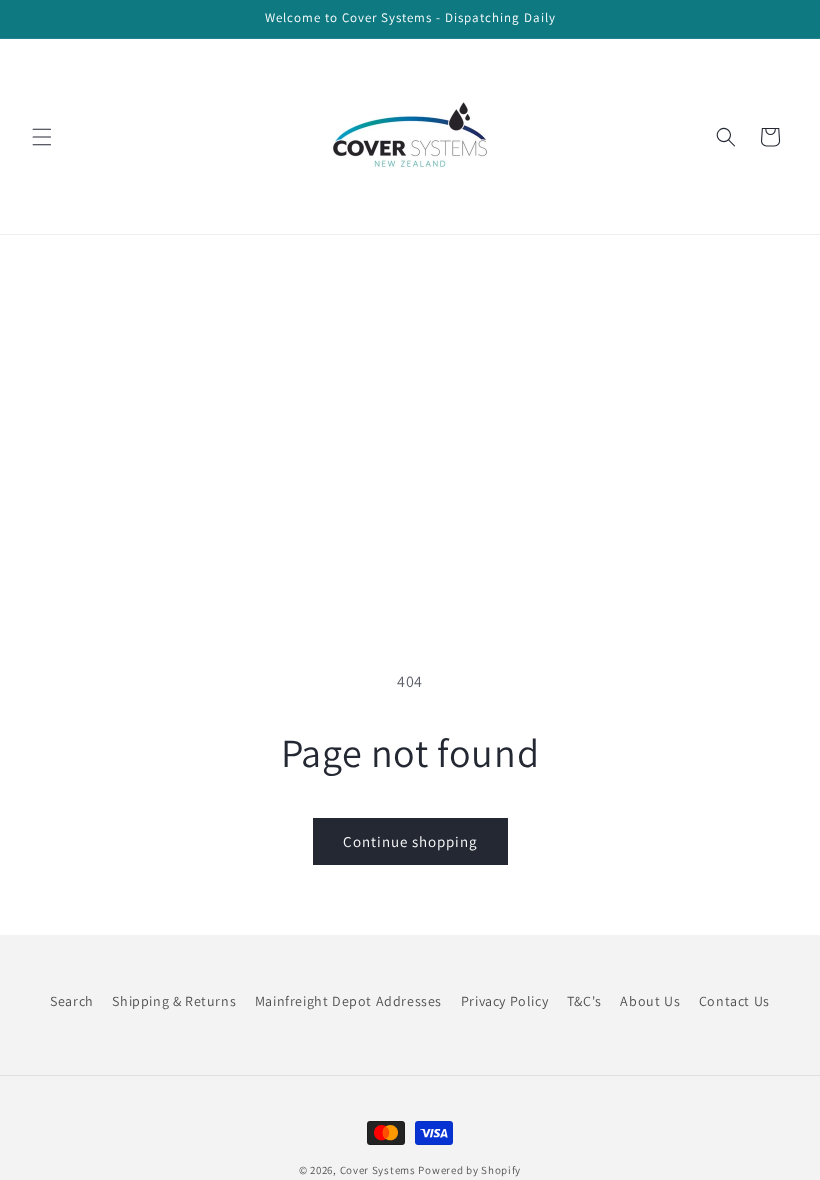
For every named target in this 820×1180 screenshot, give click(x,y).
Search (72, 1001)
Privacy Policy (504, 1001)
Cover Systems (378, 1170)
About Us (650, 1001)
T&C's (584, 1001)
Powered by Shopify (469, 1170)
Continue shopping (410, 841)
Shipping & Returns (174, 1001)
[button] (42, 137)
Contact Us (734, 1001)
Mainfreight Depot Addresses (348, 1001)
